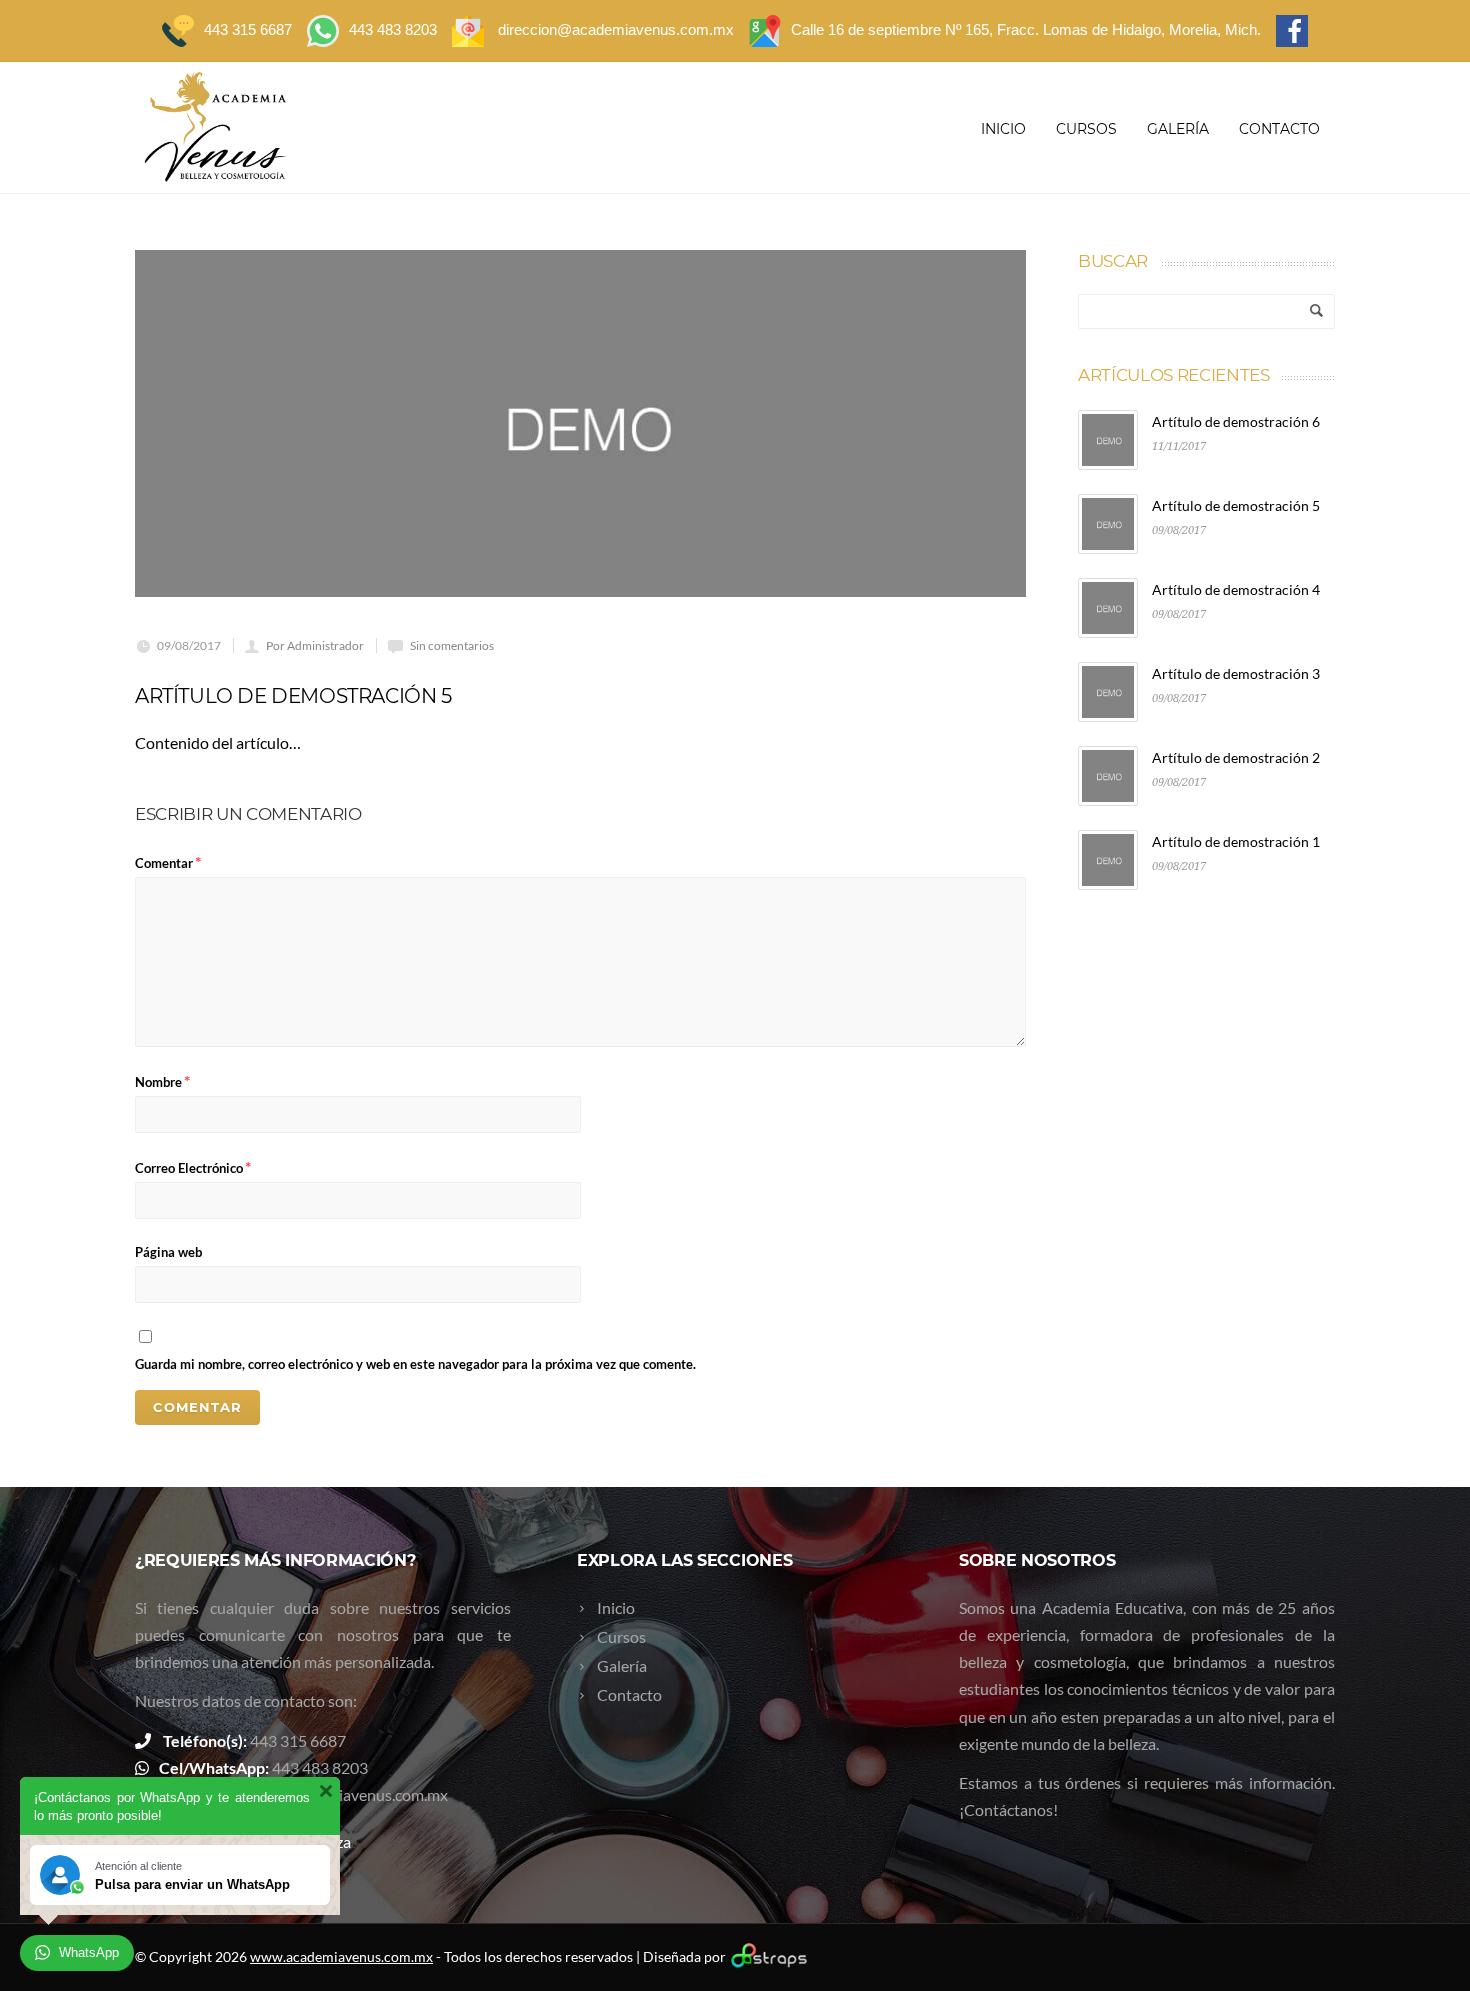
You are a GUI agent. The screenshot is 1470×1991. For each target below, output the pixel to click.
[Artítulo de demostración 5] (580, 423)
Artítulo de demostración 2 (1236, 757)
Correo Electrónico (193, 1166)
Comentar (168, 861)
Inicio (1003, 129)
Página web (168, 1252)
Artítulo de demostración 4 (1236, 589)
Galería (1178, 129)
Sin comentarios (452, 645)
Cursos (1086, 129)
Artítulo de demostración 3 (1236, 673)
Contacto (1279, 129)
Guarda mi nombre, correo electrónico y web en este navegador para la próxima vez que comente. (415, 1364)
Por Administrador (315, 645)
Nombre (162, 1080)
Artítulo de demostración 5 (1236, 505)
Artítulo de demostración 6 (1236, 421)
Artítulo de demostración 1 (1236, 841)
